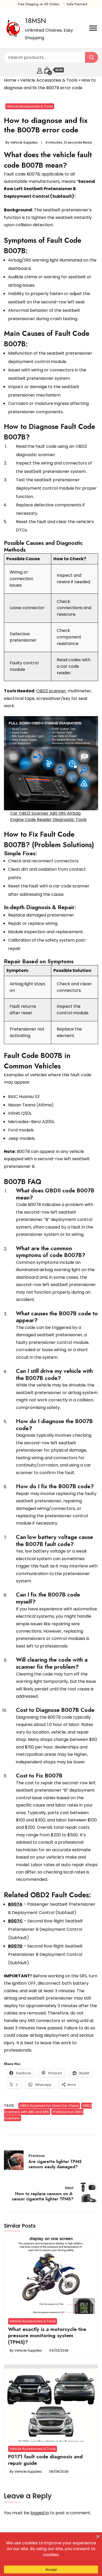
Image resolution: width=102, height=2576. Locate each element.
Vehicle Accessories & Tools (49, 80)
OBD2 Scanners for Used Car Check (49, 2106)
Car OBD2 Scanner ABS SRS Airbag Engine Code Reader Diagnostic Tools (48, 816)
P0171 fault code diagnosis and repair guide (45, 2460)
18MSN (35, 21)
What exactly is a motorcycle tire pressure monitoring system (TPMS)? (47, 2336)
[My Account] (40, 70)
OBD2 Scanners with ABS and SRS (48, 2109)
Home (10, 80)
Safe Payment (77, 4)
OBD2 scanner (51, 691)
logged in (40, 2513)
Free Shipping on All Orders (39, 4)
